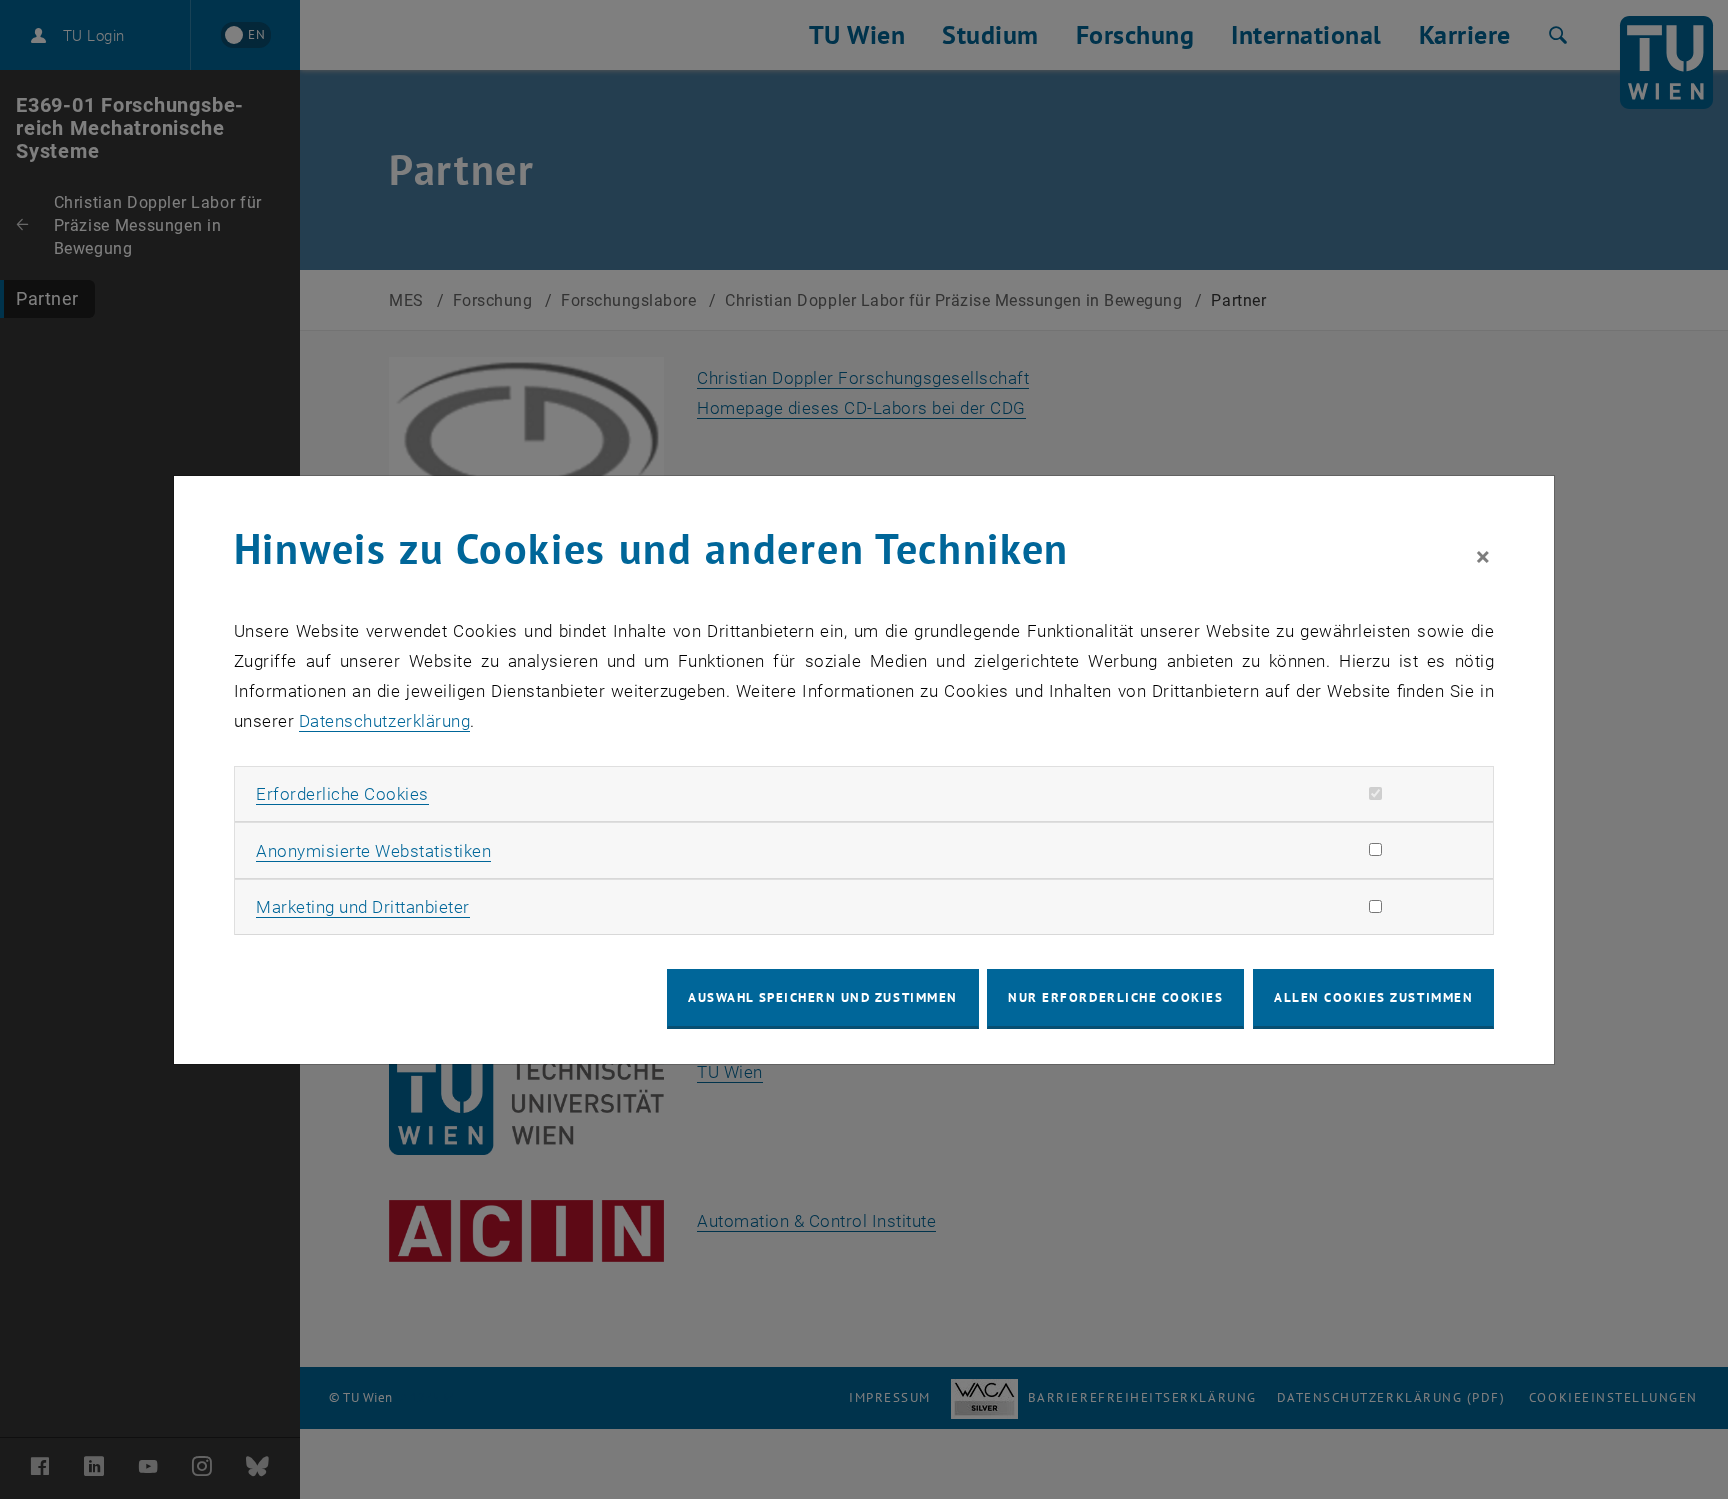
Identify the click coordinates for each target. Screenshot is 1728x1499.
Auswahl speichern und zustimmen (822, 997)
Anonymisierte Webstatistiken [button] (373, 851)
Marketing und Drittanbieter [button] (363, 907)
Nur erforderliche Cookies (1115, 997)
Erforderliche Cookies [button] (342, 794)
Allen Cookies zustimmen (1373, 997)
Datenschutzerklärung (384, 721)
